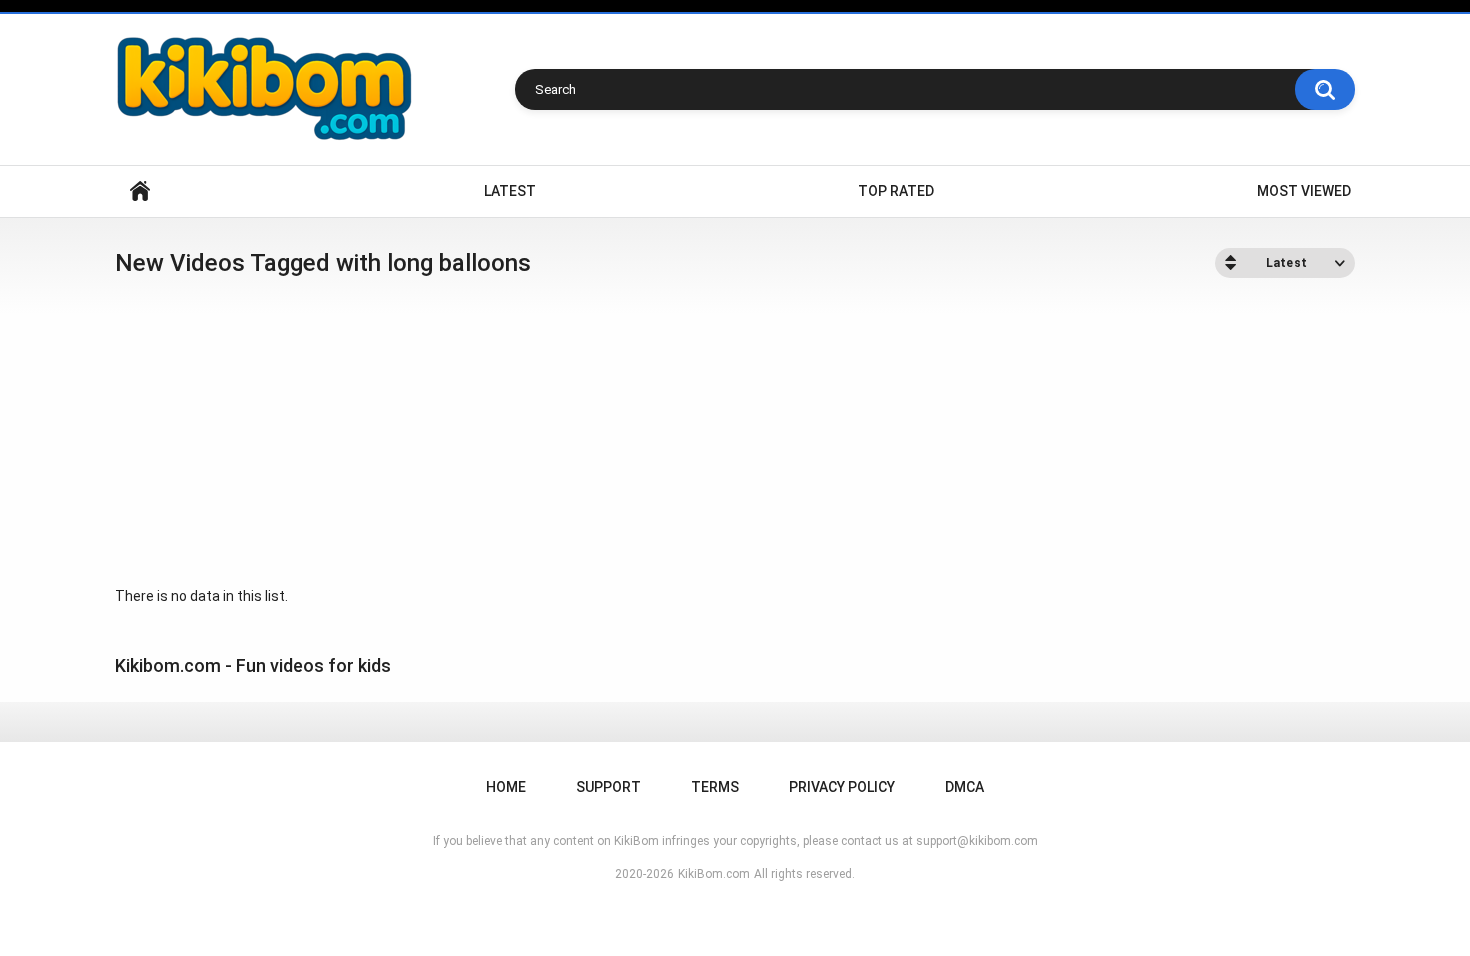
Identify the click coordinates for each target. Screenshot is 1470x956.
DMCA (964, 787)
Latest (510, 191)
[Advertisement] (735, 433)
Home (140, 191)
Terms (715, 787)
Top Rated (896, 191)
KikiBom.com (714, 874)
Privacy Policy (842, 787)
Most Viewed (1304, 191)
